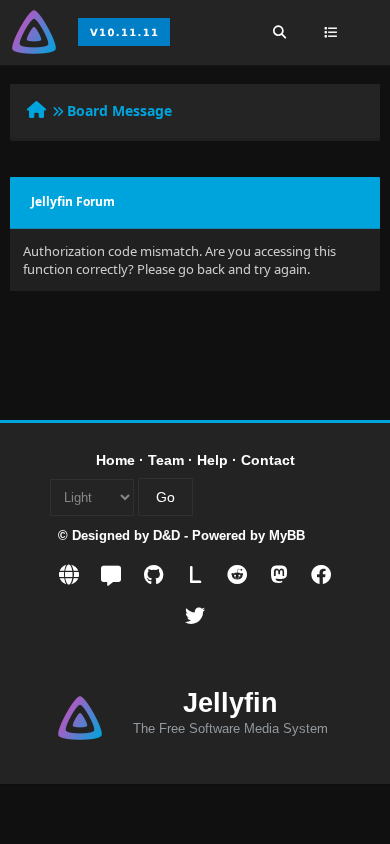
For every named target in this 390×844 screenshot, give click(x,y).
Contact (268, 460)
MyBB (287, 535)
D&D (166, 535)
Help (212, 460)
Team (166, 460)
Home (115, 460)
